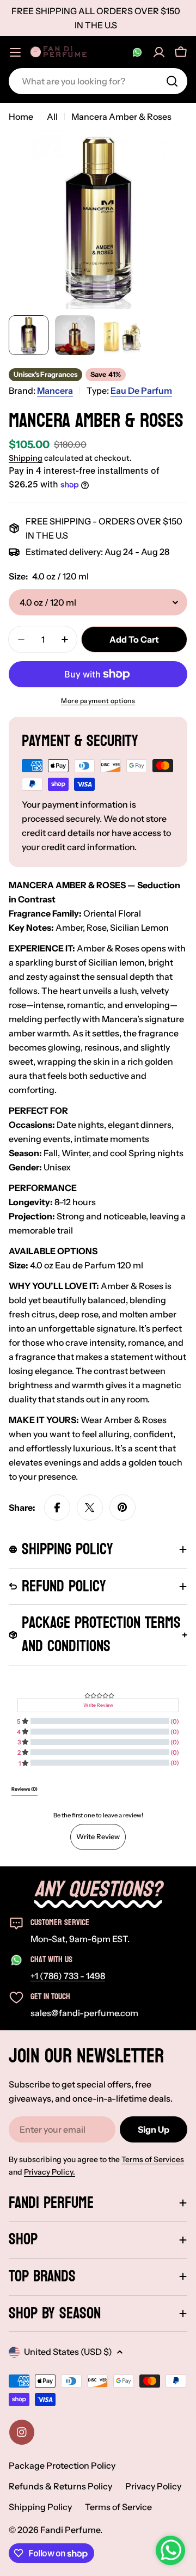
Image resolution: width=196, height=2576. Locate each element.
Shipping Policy (40, 2507)
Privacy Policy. (50, 2172)
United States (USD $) (68, 2352)
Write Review (98, 1836)
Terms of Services (153, 2159)
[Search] (172, 81)
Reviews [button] (24, 1789)
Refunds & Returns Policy (60, 2486)
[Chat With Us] (137, 52)
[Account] (159, 52)
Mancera (55, 390)
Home (21, 117)
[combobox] (98, 81)
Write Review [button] (98, 1705)
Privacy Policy (153, 2486)
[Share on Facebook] (57, 1507)
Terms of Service (118, 2507)
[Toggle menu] (15, 52)
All (52, 117)
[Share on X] (90, 1507)
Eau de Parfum (141, 390)
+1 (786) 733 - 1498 (68, 1976)
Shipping (26, 458)
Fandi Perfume (70, 2530)
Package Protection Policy (62, 2465)
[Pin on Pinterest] (122, 1507)
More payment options (98, 701)
